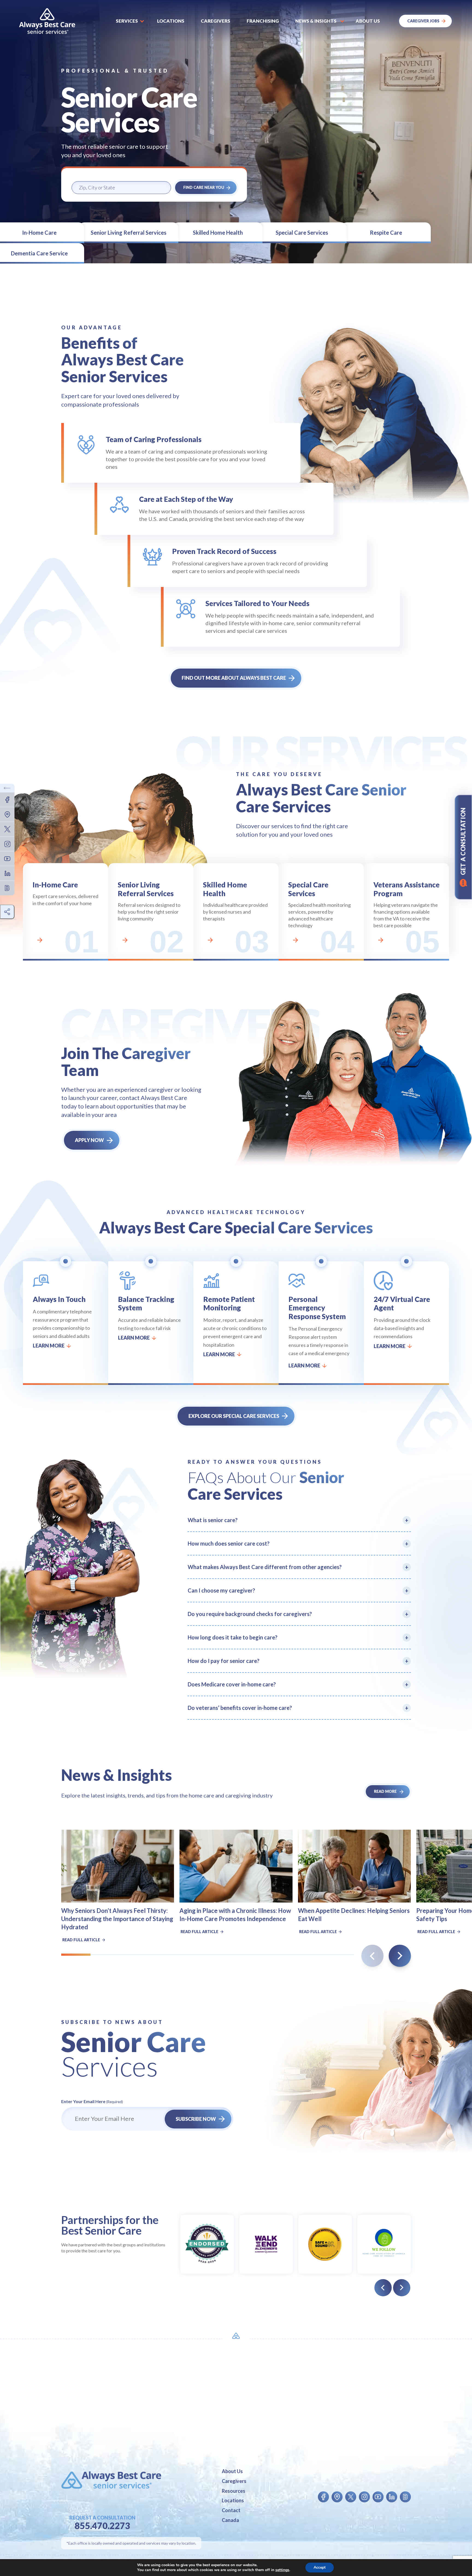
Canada (230, 2520)
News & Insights (316, 21)
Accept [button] (320, 2567)
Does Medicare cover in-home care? (232, 1684)
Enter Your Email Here (92, 2101)
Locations (171, 21)
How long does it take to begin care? (233, 1637)
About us (368, 21)
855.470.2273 (102, 2526)
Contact (231, 2510)
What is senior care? (213, 1520)
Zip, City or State (95, 177)
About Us (232, 2471)
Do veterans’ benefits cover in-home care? (240, 1708)
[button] (400, 1956)
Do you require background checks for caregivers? (250, 1614)
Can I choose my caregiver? (221, 1590)
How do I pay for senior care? (224, 1661)
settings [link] (282, 2570)
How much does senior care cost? (229, 1543)
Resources (234, 2491)
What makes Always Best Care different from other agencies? (265, 1567)
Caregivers (216, 21)
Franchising (263, 21)
